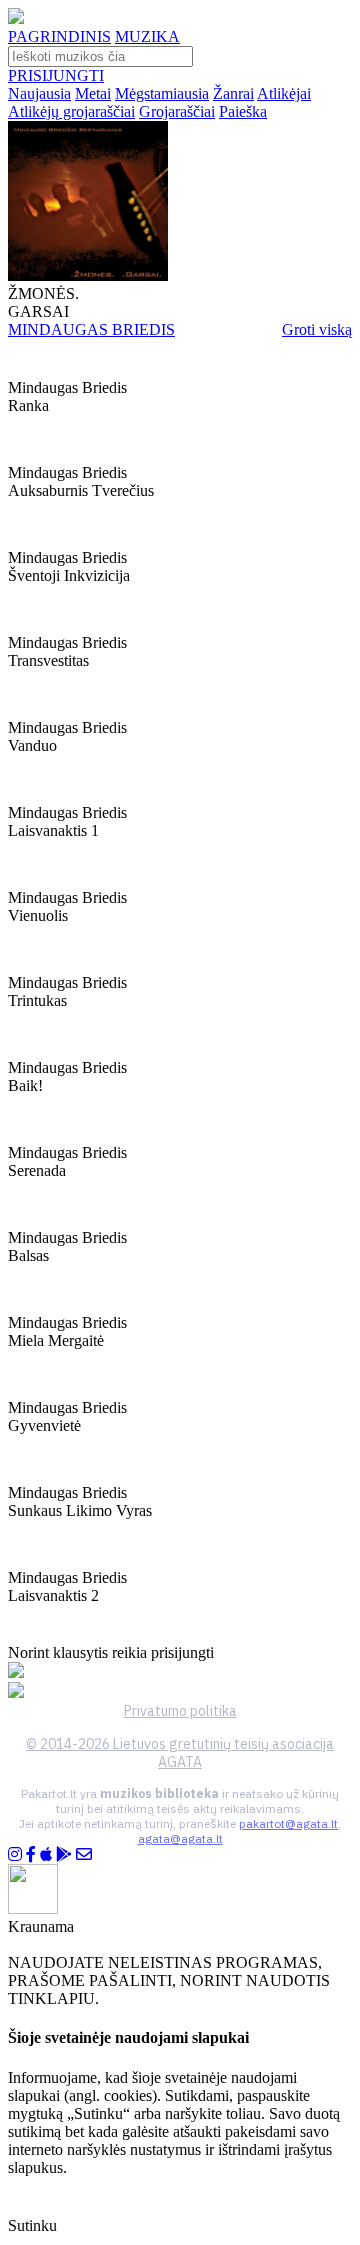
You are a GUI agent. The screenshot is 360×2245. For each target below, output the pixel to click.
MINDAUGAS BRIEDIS (91, 329)
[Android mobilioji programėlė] (64, 1854)
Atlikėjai (284, 93)
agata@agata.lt (180, 1838)
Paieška (243, 111)
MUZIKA (147, 36)
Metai (93, 93)
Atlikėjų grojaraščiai (71, 111)
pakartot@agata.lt (288, 1823)
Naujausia (39, 93)
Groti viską (317, 329)
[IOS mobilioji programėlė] (46, 1854)
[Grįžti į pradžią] (16, 18)
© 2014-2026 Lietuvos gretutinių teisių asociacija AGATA (180, 1753)
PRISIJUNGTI (56, 75)
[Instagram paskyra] (15, 1854)
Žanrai (233, 93)
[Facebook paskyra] (31, 1854)
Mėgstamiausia (162, 93)
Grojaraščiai (177, 111)
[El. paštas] (84, 1854)
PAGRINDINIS (59, 36)
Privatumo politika (180, 1711)
